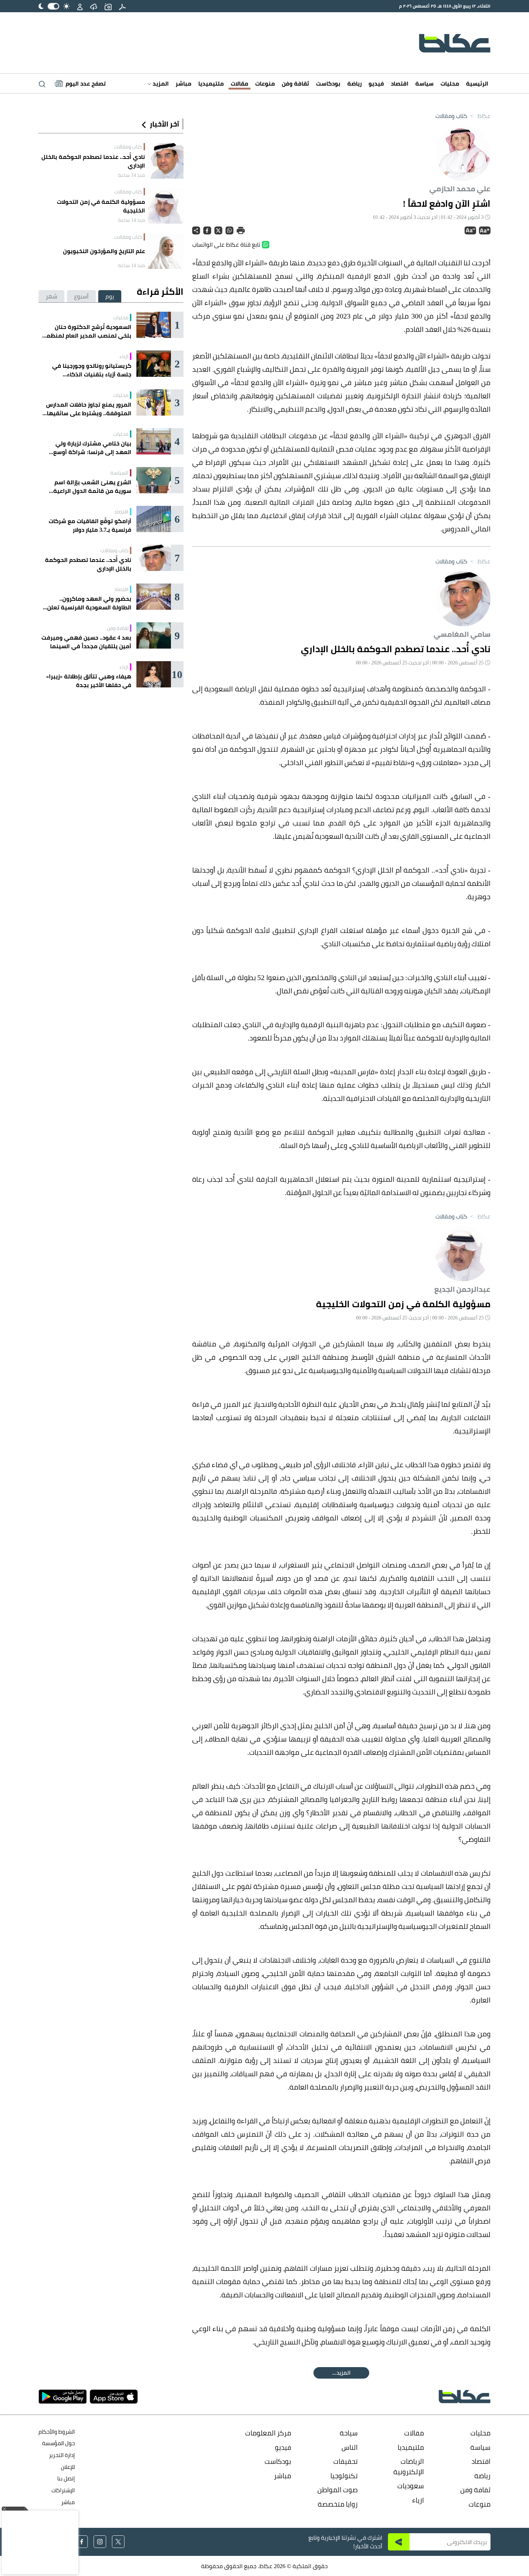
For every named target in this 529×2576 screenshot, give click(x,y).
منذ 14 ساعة (132, 175)
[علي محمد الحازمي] (463, 152)
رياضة (354, 83)
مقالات (239, 83)
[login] (80, 6)
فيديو (376, 83)
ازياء (124, 356)
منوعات (265, 83)
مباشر (184, 83)
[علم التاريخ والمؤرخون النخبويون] (166, 251)
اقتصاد (400, 83)
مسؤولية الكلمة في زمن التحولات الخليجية (101, 206)
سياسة (424, 83)
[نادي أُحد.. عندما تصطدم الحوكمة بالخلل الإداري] (166, 161)
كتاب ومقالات (451, 116)
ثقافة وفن (295, 83)
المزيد (160, 83)
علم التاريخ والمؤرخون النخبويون (104, 251)
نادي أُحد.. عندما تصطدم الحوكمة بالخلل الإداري (93, 161)
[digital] (122, 6)
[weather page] (94, 6)
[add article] (108, 6)
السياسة (119, 473)
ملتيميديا (211, 83)
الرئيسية (477, 83)
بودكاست (328, 83)
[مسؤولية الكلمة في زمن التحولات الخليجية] (166, 206)
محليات (450, 83)
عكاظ (480, 116)
